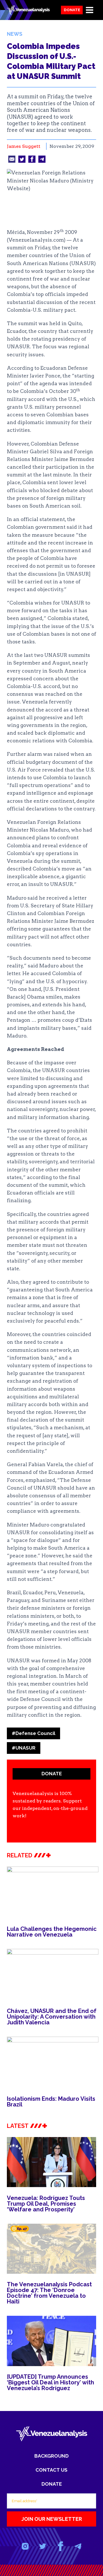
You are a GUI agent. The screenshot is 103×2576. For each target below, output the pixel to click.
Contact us (51, 2470)
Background (51, 2456)
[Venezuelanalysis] (28, 10)
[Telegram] (78, 2546)
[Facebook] (60, 2546)
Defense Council (33, 1733)
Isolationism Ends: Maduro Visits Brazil (51, 2102)
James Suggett (24, 146)
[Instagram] (25, 2546)
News (15, 34)
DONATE (52, 1774)
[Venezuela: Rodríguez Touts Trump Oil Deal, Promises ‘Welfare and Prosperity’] (51, 2162)
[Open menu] (89, 10)
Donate (72, 10)
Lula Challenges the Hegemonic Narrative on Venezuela (52, 1932)
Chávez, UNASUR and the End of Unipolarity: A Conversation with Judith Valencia (52, 2017)
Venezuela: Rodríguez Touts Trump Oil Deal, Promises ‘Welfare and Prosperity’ (46, 2204)
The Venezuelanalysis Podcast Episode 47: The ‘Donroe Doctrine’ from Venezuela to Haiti (49, 2293)
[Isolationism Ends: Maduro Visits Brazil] (53, 2062)
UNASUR (24, 1748)
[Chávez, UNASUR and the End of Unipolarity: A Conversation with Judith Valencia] (53, 1975)
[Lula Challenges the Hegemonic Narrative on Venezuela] (53, 1892)
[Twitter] (43, 2546)
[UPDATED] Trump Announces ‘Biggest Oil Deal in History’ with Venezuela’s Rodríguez (50, 2382)
